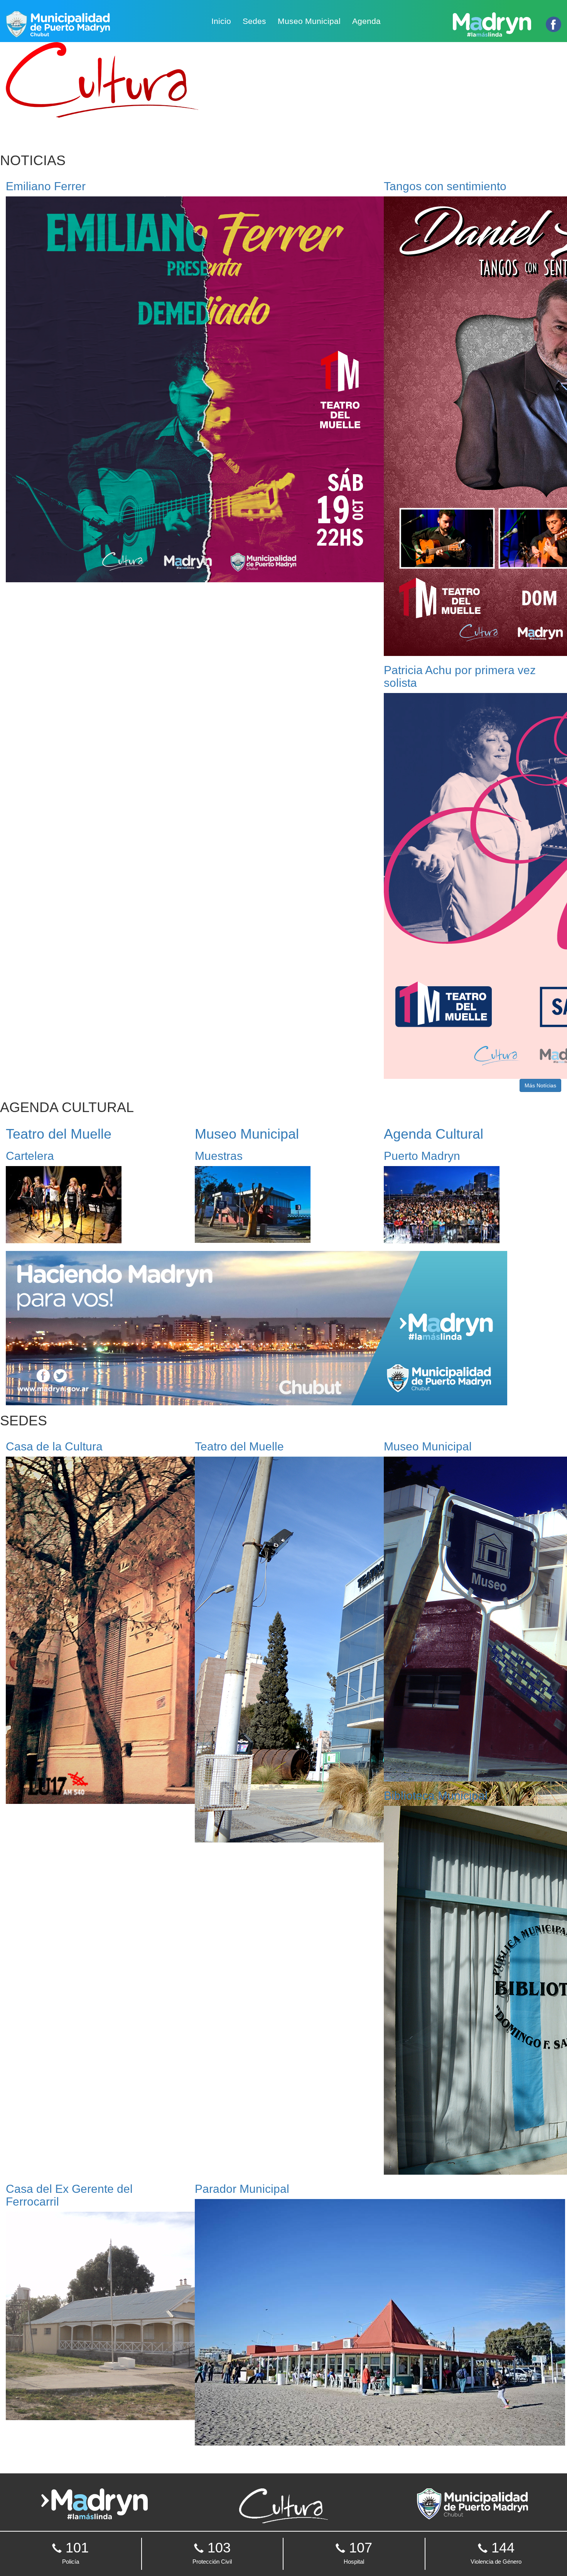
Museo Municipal (309, 21)
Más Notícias (540, 1085)
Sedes (254, 21)
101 (75, 2552)
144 (496, 2552)
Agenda (366, 21)
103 (212, 2552)
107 (358, 2552)
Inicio (221, 21)
